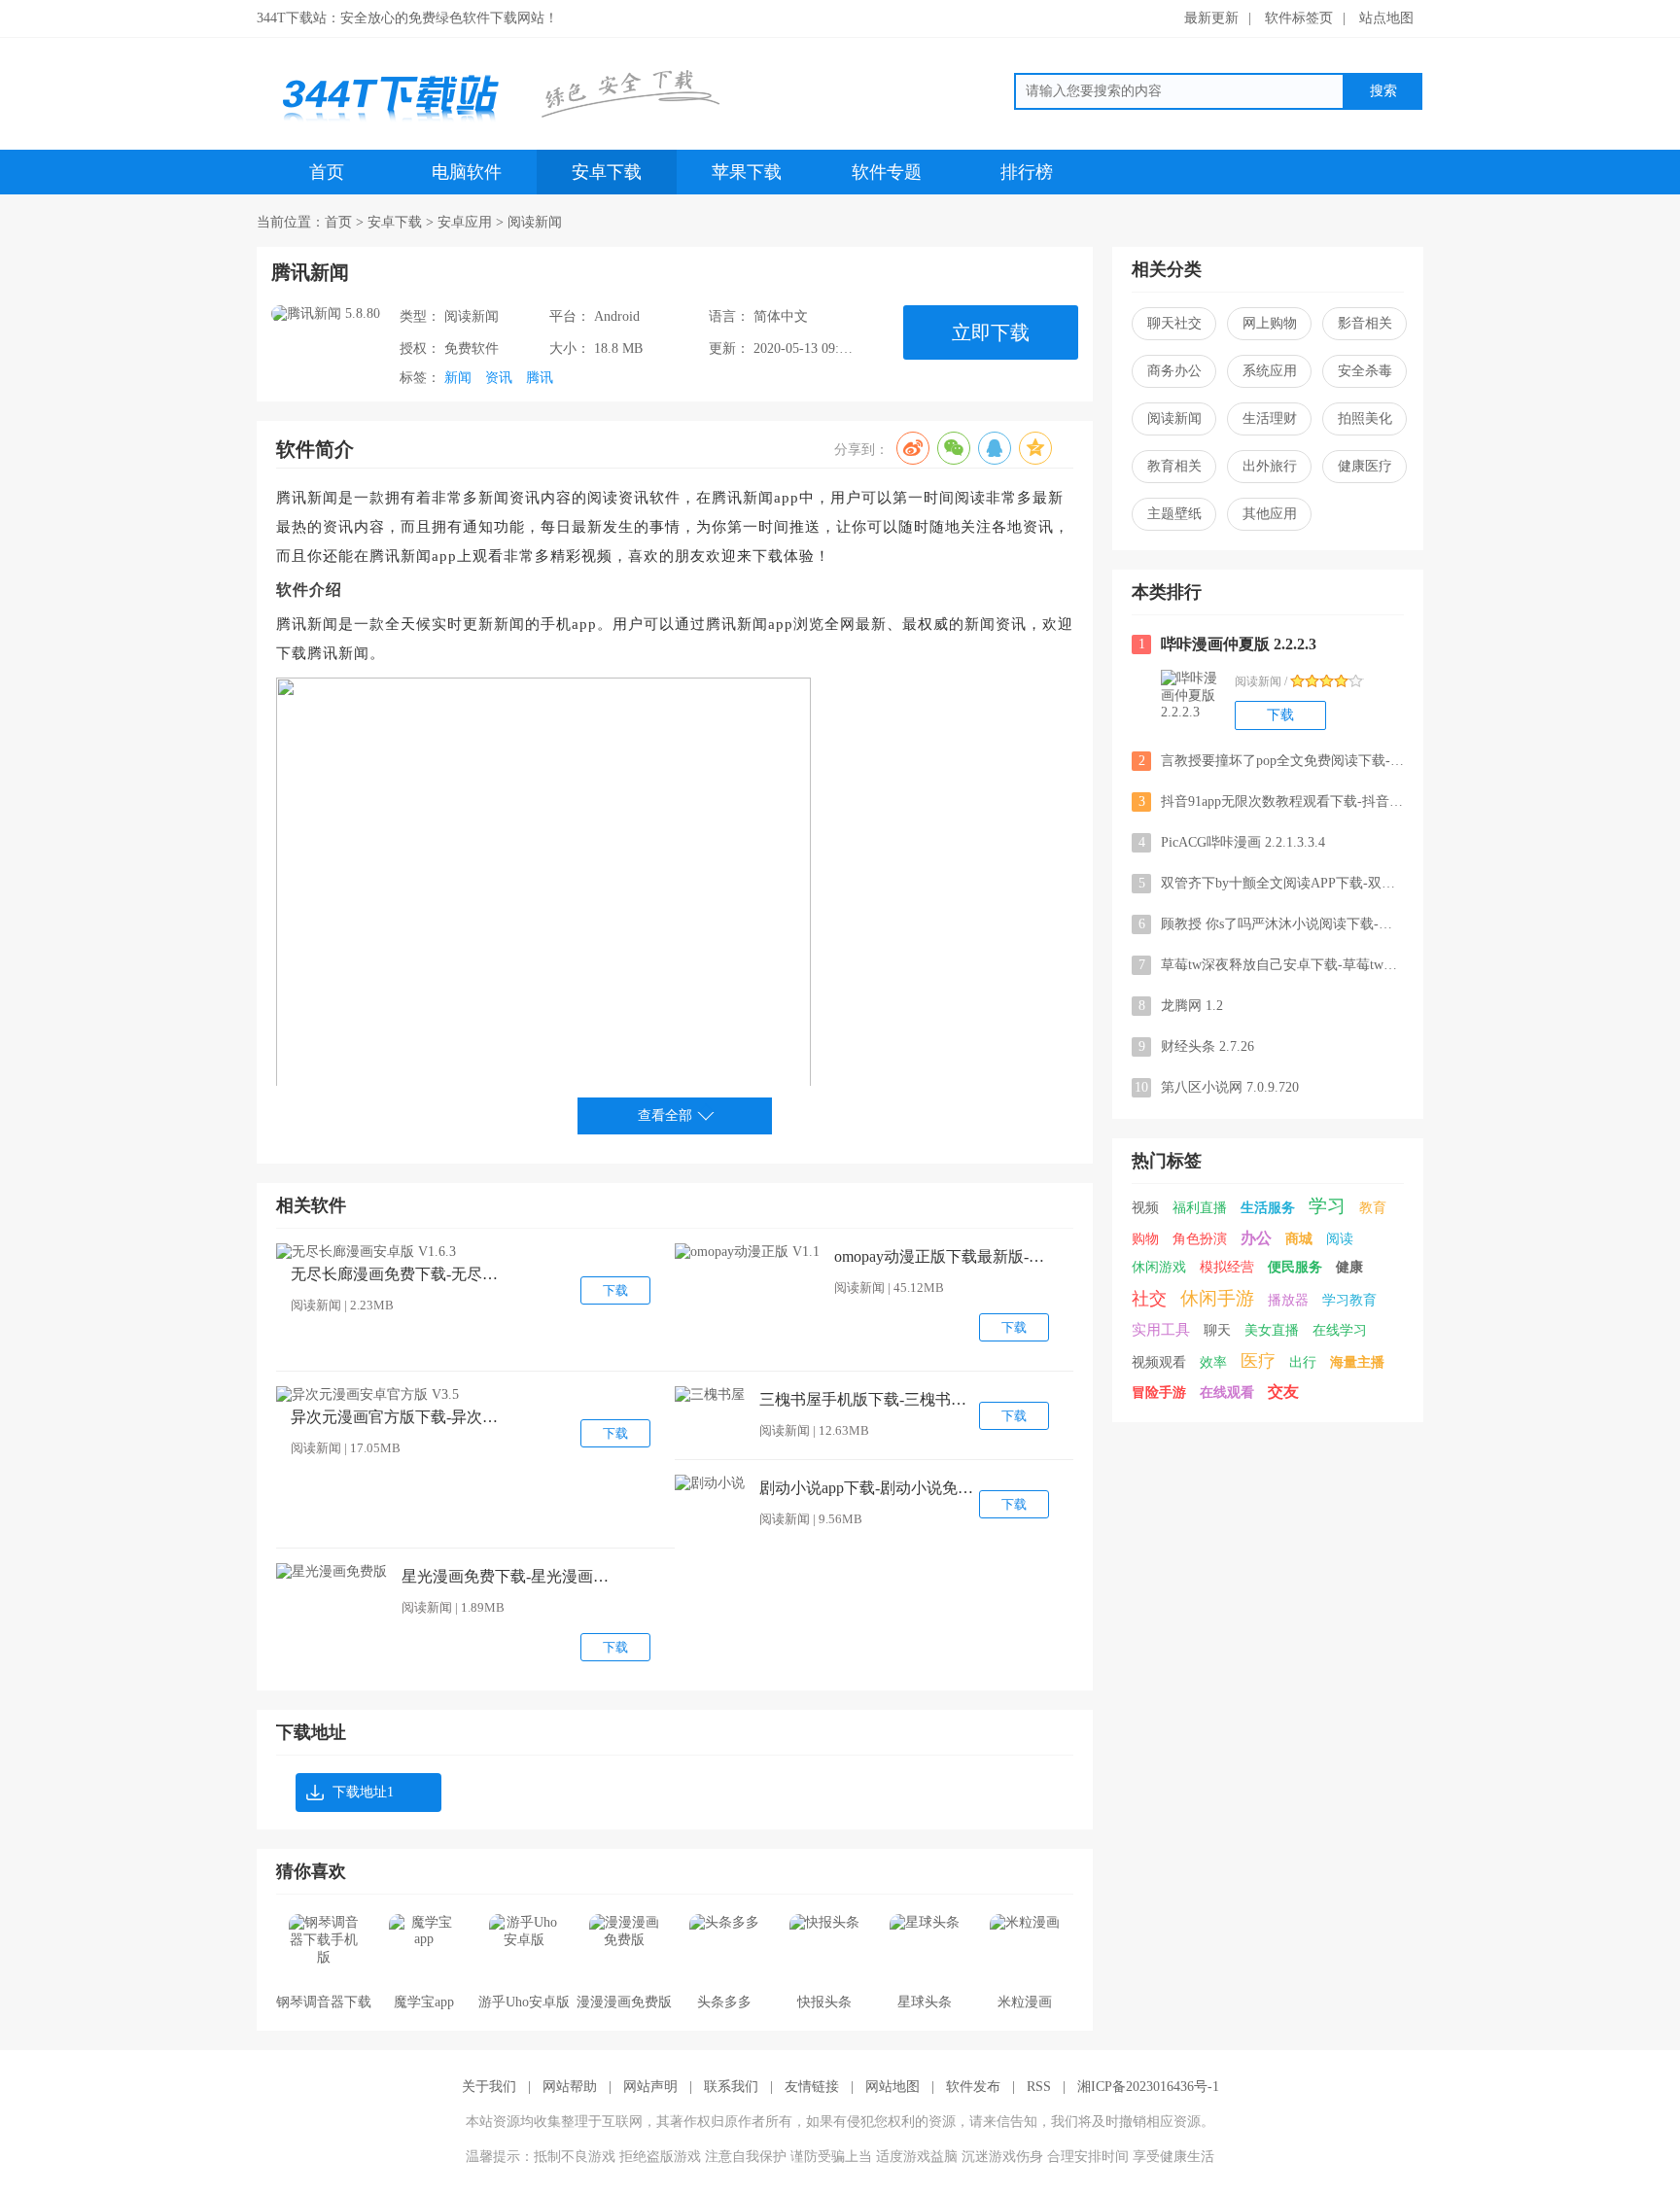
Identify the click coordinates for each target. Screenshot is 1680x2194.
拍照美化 (1365, 418)
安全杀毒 (1365, 371)
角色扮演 (1200, 1239)
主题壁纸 (1174, 514)
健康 (1349, 1267)
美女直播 (1272, 1330)
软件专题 (887, 172)
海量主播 (1357, 1362)
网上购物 (1270, 323)
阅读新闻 (535, 222)
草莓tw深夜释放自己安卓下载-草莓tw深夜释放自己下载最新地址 (1271, 965)
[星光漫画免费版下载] (332, 1572)
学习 (1327, 1206)
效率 (1213, 1362)
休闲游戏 (1159, 1267)
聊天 (1217, 1330)
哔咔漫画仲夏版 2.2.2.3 (1228, 644)
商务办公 (1174, 371)
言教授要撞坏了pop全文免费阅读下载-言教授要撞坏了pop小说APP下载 (1271, 761)
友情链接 (812, 2087)
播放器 (1288, 1300)
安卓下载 (607, 172)
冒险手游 (1159, 1393)
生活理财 (1270, 418)
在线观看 (1227, 1393)
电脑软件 (467, 172)
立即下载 (991, 332)
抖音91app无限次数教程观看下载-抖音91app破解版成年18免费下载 (1271, 801)
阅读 (1340, 1239)
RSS (1039, 2087)
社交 (1149, 1299)
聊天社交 (1174, 323)
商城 (1299, 1239)
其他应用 (1270, 514)
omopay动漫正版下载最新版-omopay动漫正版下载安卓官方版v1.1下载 (941, 1256)
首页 (327, 172)
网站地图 (892, 2087)
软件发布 (973, 2087)
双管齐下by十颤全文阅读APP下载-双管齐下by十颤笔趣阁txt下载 (1271, 883)
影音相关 (1365, 323)
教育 (1373, 1208)
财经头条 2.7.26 (1197, 1046)
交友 (1283, 1392)
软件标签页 (1299, 18)
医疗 (1258, 1361)
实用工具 (1161, 1330)
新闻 (458, 378)
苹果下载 (747, 172)
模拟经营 (1227, 1267)
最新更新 (1211, 18)
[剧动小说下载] (710, 1483)
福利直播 (1200, 1208)
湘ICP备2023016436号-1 (1148, 2087)
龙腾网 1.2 (1181, 1006)
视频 (1145, 1208)
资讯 (499, 378)
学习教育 (1349, 1300)
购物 (1145, 1239)
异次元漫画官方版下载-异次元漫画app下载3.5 (398, 1417)
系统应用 (1270, 371)
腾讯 (540, 378)
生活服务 (1268, 1208)
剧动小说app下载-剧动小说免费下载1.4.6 (866, 1488)
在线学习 (1340, 1330)
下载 (615, 1290)
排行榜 (1027, 172)
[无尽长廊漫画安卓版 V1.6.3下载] (366, 1252)
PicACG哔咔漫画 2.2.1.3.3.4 (1232, 842)
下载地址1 (363, 1792)
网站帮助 (570, 2087)
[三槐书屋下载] (710, 1395)
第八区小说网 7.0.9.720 (1217, 1087)
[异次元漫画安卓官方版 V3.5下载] (367, 1395)
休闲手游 (1217, 1298)
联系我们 (731, 2087)
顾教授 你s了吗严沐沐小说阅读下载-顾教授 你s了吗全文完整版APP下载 (1271, 924)
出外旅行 (1270, 466)
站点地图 (1386, 18)
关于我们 (489, 2087)
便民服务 (1295, 1267)
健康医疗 (1365, 466)
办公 (1256, 1238)
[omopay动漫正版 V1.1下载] (747, 1252)
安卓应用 (465, 222)
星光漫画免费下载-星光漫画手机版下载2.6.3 (508, 1576)
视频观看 (1159, 1362)
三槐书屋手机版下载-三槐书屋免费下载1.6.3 (866, 1399)
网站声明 (650, 2087)
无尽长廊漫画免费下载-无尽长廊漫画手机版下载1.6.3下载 (398, 1274)
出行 (1303, 1362)
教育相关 (1174, 466)
